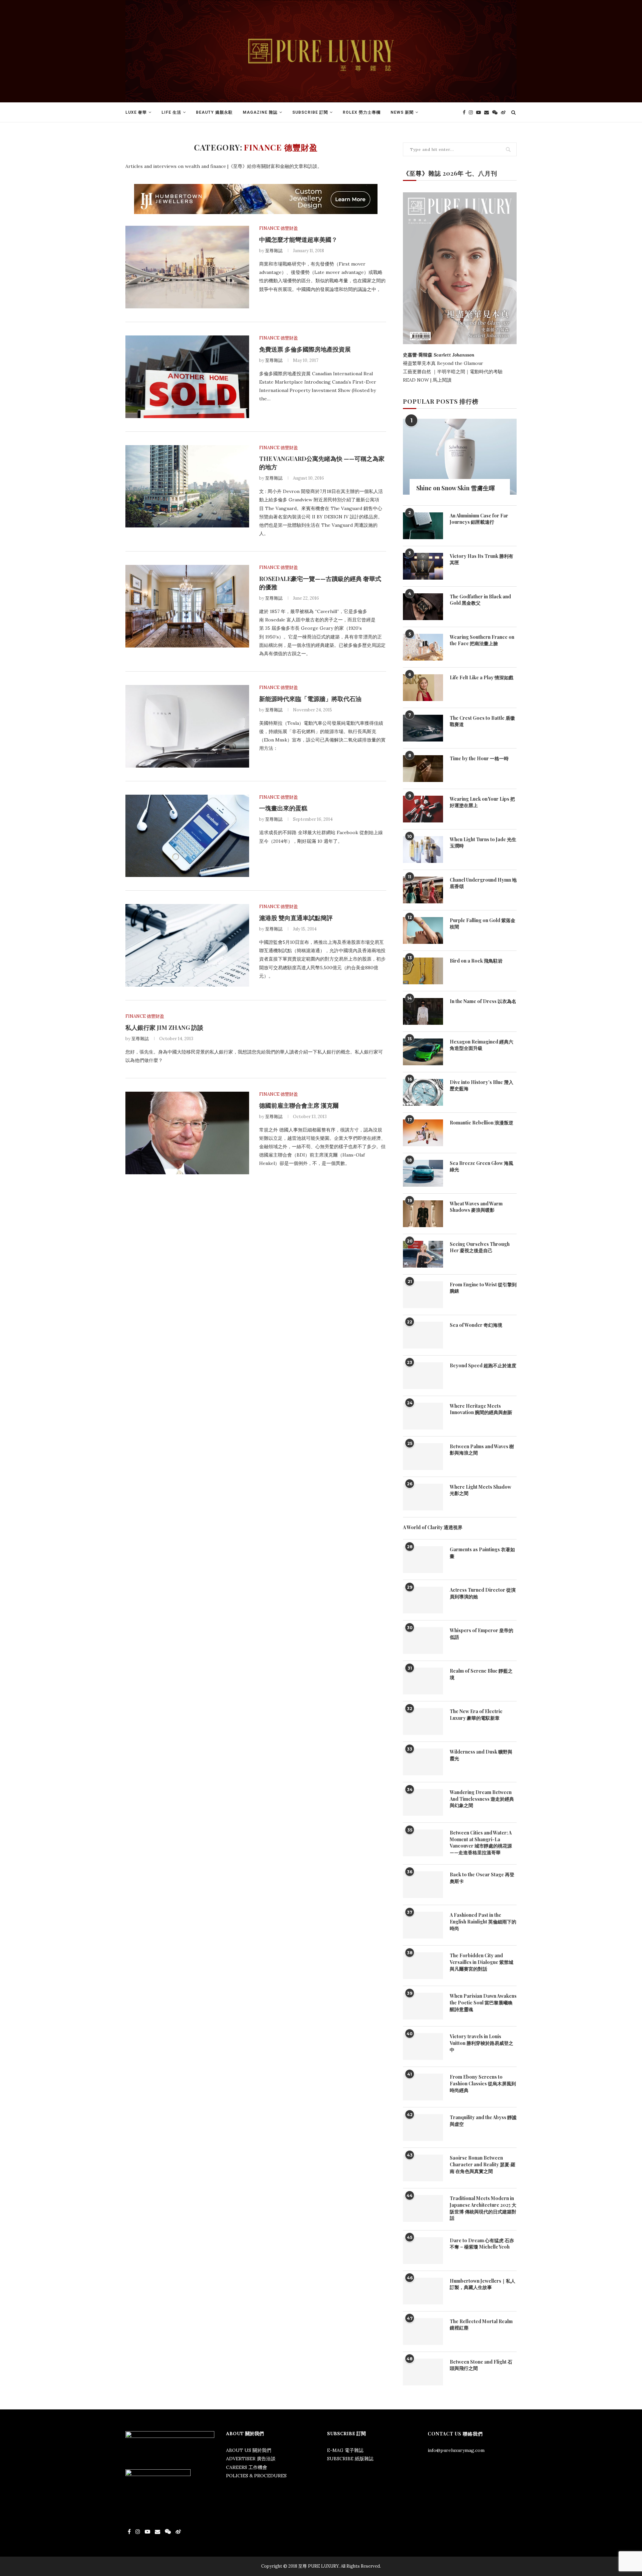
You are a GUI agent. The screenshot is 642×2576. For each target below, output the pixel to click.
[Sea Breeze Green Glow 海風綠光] (423, 1173)
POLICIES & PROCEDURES (256, 2476)
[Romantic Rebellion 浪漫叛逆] (423, 1133)
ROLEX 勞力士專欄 (362, 112)
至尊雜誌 (274, 251)
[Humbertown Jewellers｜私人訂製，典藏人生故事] (423, 2291)
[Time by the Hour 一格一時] (423, 769)
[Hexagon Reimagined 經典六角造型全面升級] (423, 1052)
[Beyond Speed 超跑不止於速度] (423, 1376)
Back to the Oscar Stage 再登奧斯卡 (482, 1878)
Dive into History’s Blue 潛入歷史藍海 (481, 1085)
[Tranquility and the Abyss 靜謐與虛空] (423, 2127)
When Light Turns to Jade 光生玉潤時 (483, 843)
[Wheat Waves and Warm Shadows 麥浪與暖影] (423, 1214)
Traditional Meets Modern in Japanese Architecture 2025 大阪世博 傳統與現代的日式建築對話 (483, 2208)
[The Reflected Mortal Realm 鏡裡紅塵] (423, 2332)
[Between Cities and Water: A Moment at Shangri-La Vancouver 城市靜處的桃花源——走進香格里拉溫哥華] (423, 1843)
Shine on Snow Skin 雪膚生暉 (456, 488)
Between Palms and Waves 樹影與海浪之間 (482, 1450)
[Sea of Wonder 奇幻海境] (423, 1335)
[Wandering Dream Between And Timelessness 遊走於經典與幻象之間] (423, 1802)
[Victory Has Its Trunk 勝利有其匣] (423, 566)
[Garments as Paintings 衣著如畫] (423, 1560)
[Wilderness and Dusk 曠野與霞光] (423, 1762)
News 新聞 (402, 112)
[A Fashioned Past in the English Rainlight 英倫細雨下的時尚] (423, 1925)
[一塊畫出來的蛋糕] (187, 836)
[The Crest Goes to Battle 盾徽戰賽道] (423, 728)
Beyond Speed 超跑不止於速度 (483, 1365)
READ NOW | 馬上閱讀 (428, 380)
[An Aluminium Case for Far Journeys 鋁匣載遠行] (423, 526)
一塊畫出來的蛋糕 (283, 808)
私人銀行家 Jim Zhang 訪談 (164, 1027)
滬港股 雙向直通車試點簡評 (296, 918)
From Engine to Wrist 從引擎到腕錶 (483, 1288)
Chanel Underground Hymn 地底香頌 (483, 883)
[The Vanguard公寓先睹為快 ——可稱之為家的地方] (187, 486)
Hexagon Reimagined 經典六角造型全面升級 (481, 1045)
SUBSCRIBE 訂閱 (310, 112)
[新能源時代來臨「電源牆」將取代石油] (187, 726)
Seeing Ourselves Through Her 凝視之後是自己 (480, 1247)
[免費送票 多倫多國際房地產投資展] (187, 377)
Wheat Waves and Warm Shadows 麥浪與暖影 (476, 1207)
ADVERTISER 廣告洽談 (251, 2459)
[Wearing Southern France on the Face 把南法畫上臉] (423, 647)
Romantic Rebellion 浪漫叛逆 (481, 1123)
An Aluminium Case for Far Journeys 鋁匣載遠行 (479, 519)
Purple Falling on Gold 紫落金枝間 (483, 924)
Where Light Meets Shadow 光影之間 (480, 1490)
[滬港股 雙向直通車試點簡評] (187, 945)
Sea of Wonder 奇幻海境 (476, 1325)
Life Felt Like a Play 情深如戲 (481, 677)
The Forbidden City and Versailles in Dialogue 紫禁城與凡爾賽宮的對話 (481, 1962)
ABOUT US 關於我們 (249, 2450)
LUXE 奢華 (136, 112)
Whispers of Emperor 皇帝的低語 (481, 1634)
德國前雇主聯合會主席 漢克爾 (299, 1105)
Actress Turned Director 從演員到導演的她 (483, 1593)
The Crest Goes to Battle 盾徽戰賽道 (482, 721)
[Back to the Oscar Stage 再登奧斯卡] (423, 1885)
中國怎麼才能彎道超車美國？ (298, 239)
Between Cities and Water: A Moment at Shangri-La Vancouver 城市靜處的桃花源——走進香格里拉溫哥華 (481, 1843)
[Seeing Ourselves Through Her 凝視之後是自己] (423, 1254)
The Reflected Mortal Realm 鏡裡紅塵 (481, 2325)
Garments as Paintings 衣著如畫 (482, 1553)
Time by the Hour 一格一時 (479, 758)
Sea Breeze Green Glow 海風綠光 (481, 1166)
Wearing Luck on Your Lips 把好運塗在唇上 (482, 802)
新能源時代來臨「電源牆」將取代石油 (310, 699)
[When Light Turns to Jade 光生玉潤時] (423, 850)
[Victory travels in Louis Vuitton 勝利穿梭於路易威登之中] (423, 2047)
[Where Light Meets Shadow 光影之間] (423, 1497)
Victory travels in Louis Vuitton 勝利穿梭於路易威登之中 (481, 2043)
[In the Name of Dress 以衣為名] (423, 1011)
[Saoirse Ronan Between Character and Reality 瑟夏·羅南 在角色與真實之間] (423, 2168)
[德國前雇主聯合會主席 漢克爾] (187, 1133)
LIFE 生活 (171, 112)
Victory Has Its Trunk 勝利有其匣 (481, 559)
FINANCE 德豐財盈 (279, 228)
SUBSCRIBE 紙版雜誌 (350, 2459)
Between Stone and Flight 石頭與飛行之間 (481, 2365)
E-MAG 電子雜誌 (345, 2450)
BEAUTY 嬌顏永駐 (214, 112)
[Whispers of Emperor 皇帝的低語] (423, 1641)
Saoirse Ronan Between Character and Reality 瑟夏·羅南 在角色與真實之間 (483, 2164)
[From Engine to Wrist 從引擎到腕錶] (423, 1295)
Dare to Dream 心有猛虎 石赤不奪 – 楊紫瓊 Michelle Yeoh (482, 2244)
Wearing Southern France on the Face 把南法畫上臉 (482, 640)
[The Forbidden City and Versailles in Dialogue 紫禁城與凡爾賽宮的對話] (423, 1966)
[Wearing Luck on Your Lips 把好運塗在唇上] (423, 809)
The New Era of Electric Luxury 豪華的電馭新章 (476, 1715)
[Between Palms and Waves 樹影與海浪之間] (423, 1457)
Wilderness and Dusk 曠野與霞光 (481, 1755)
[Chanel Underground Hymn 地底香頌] (423, 890)
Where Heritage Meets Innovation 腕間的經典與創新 (481, 1409)
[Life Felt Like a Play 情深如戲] (423, 688)
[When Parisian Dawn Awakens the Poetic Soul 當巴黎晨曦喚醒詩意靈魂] (423, 2006)
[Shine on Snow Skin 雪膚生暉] (460, 457)
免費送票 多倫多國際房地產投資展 (305, 349)
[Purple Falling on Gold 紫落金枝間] (423, 930)
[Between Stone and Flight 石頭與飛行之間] (423, 2372)
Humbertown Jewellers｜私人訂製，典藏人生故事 (483, 2284)
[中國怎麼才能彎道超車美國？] (187, 267)
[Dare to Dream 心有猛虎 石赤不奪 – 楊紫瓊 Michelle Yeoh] (423, 2251)
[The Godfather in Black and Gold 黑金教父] (423, 607)
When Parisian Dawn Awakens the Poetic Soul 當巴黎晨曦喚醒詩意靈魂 (483, 2002)
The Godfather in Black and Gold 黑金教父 (480, 600)
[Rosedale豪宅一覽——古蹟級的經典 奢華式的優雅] (187, 606)
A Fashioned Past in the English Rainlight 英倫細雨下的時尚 (483, 1921)
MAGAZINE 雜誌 (260, 112)
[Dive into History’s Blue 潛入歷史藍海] (423, 1092)
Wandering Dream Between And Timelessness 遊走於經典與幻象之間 (482, 1799)
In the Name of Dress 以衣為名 (483, 1001)
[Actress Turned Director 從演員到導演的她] (423, 1600)
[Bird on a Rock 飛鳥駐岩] (423, 971)
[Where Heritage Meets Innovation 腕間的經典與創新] (423, 1416)
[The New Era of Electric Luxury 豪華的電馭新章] (423, 1721)
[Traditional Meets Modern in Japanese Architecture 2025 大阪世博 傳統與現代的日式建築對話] (423, 2208)
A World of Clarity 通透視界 (433, 1527)
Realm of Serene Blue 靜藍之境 (481, 1674)
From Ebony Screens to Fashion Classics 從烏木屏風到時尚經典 (483, 2083)
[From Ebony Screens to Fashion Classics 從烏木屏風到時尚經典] (423, 2087)
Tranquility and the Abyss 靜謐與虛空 (483, 2121)
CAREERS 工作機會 (247, 2467)
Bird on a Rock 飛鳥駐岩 (476, 961)
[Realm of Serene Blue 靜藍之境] (423, 1681)
